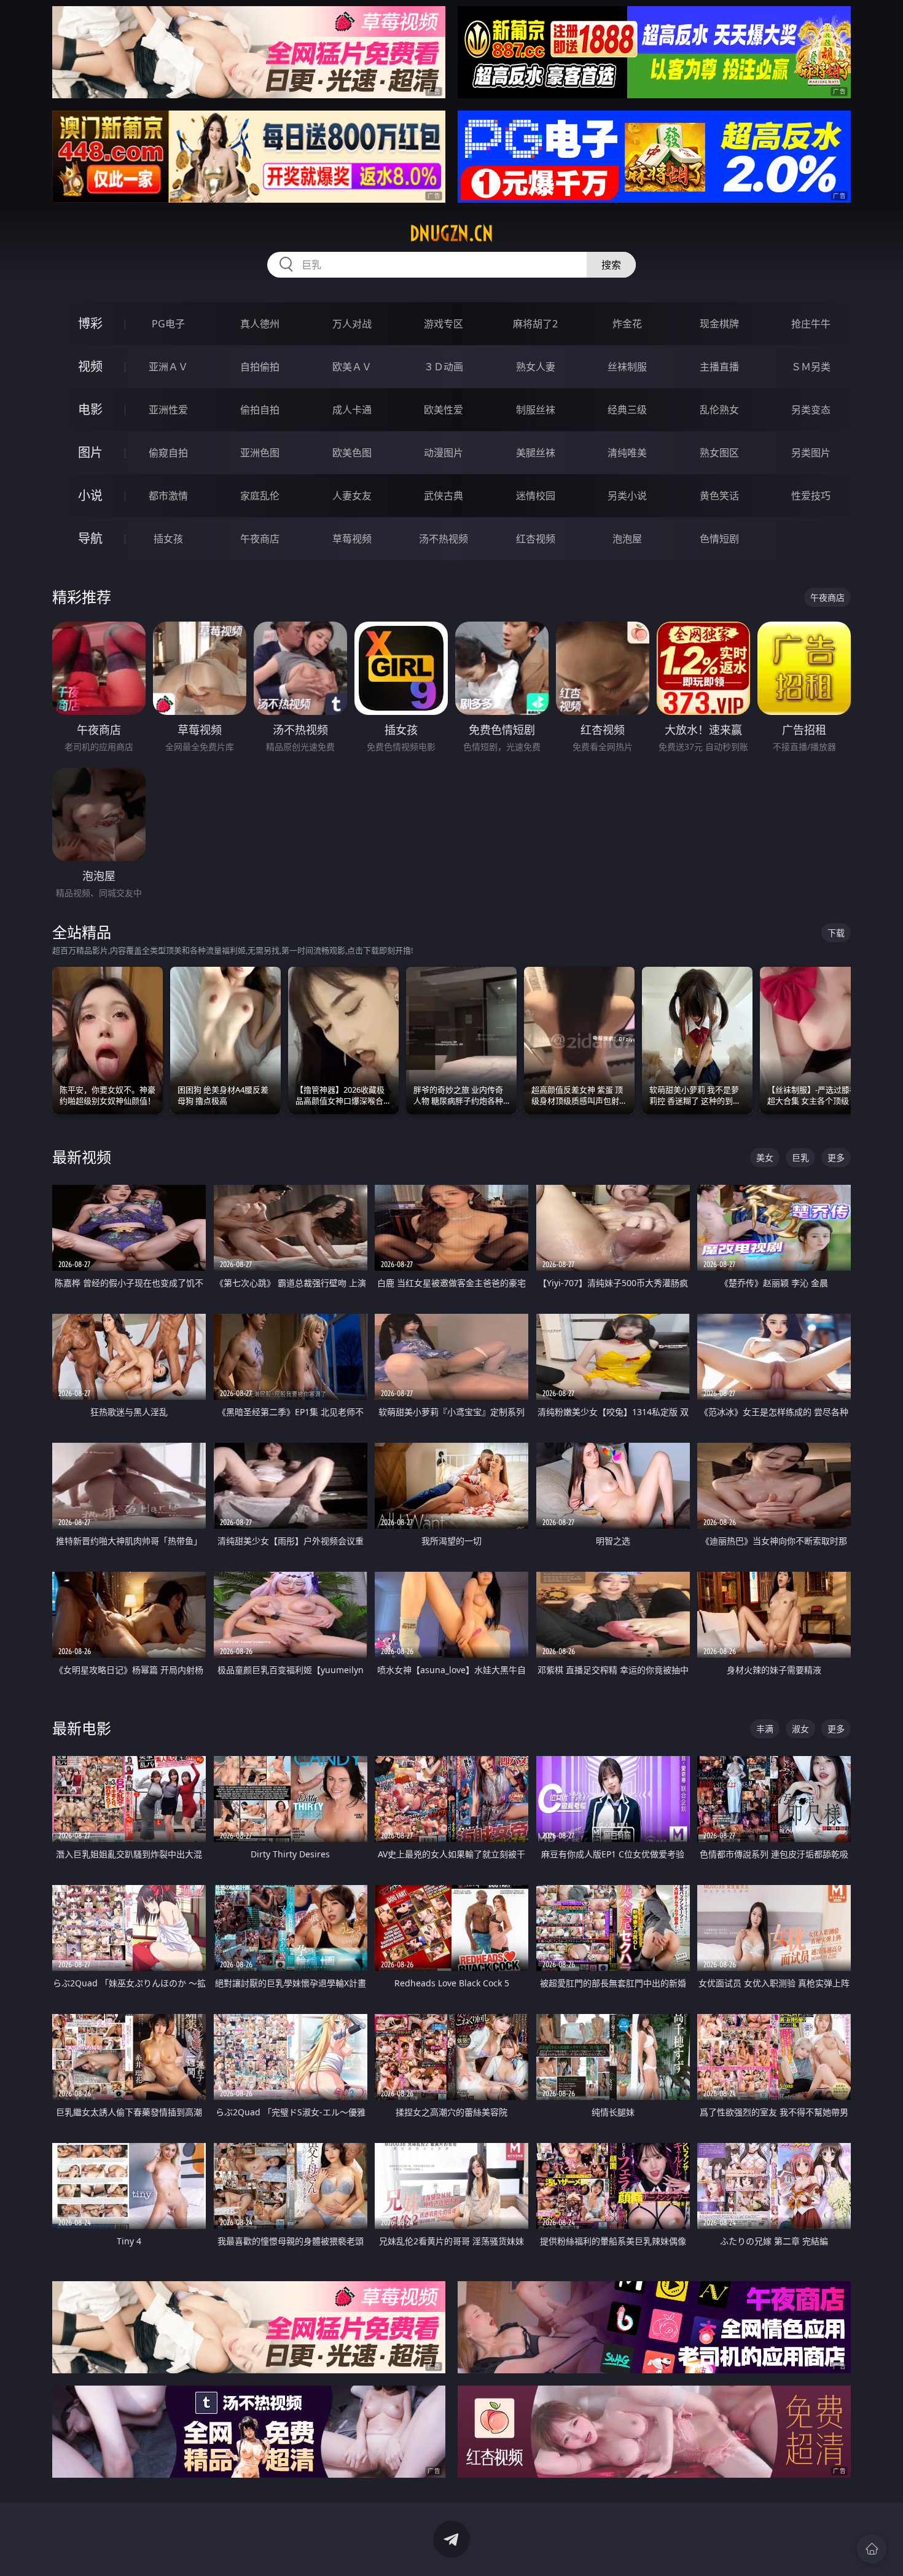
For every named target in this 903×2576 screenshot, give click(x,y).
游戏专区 (444, 324)
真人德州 (260, 324)
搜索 (611, 265)
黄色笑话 (719, 496)
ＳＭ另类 (811, 367)
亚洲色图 (260, 453)
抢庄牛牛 (811, 324)
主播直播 (719, 367)
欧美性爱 (444, 410)
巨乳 (800, 1157)
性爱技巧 (811, 496)
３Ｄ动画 (444, 367)
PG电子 (168, 324)
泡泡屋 (627, 539)
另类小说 (627, 496)
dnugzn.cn (451, 233)
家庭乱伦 (260, 496)
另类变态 (811, 410)
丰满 (765, 1729)
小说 (90, 495)
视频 (90, 366)
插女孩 (168, 539)
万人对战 (352, 324)
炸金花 (627, 324)
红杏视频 (536, 539)
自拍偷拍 (260, 367)
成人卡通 (352, 410)
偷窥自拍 (168, 453)
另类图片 (811, 453)
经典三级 (627, 410)
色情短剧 (719, 539)
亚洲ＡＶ (168, 367)
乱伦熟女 (719, 410)
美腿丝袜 (536, 453)
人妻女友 (352, 496)
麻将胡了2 (535, 324)
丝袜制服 (627, 367)
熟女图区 (719, 453)
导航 (90, 538)
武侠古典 (444, 496)
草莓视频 (352, 539)
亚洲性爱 (168, 410)
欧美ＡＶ (352, 367)
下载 (836, 933)
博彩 (90, 323)
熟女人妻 (536, 367)
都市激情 (168, 496)
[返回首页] (872, 2549)
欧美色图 (352, 453)
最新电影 (82, 1728)
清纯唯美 (627, 453)
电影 (90, 409)
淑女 (800, 1729)
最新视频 (82, 1157)
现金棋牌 (719, 324)
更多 (836, 1157)
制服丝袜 (536, 410)
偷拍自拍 (260, 410)
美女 (765, 1157)
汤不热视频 (444, 539)
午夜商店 (260, 539)
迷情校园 (536, 496)
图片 (90, 452)
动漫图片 (444, 453)
